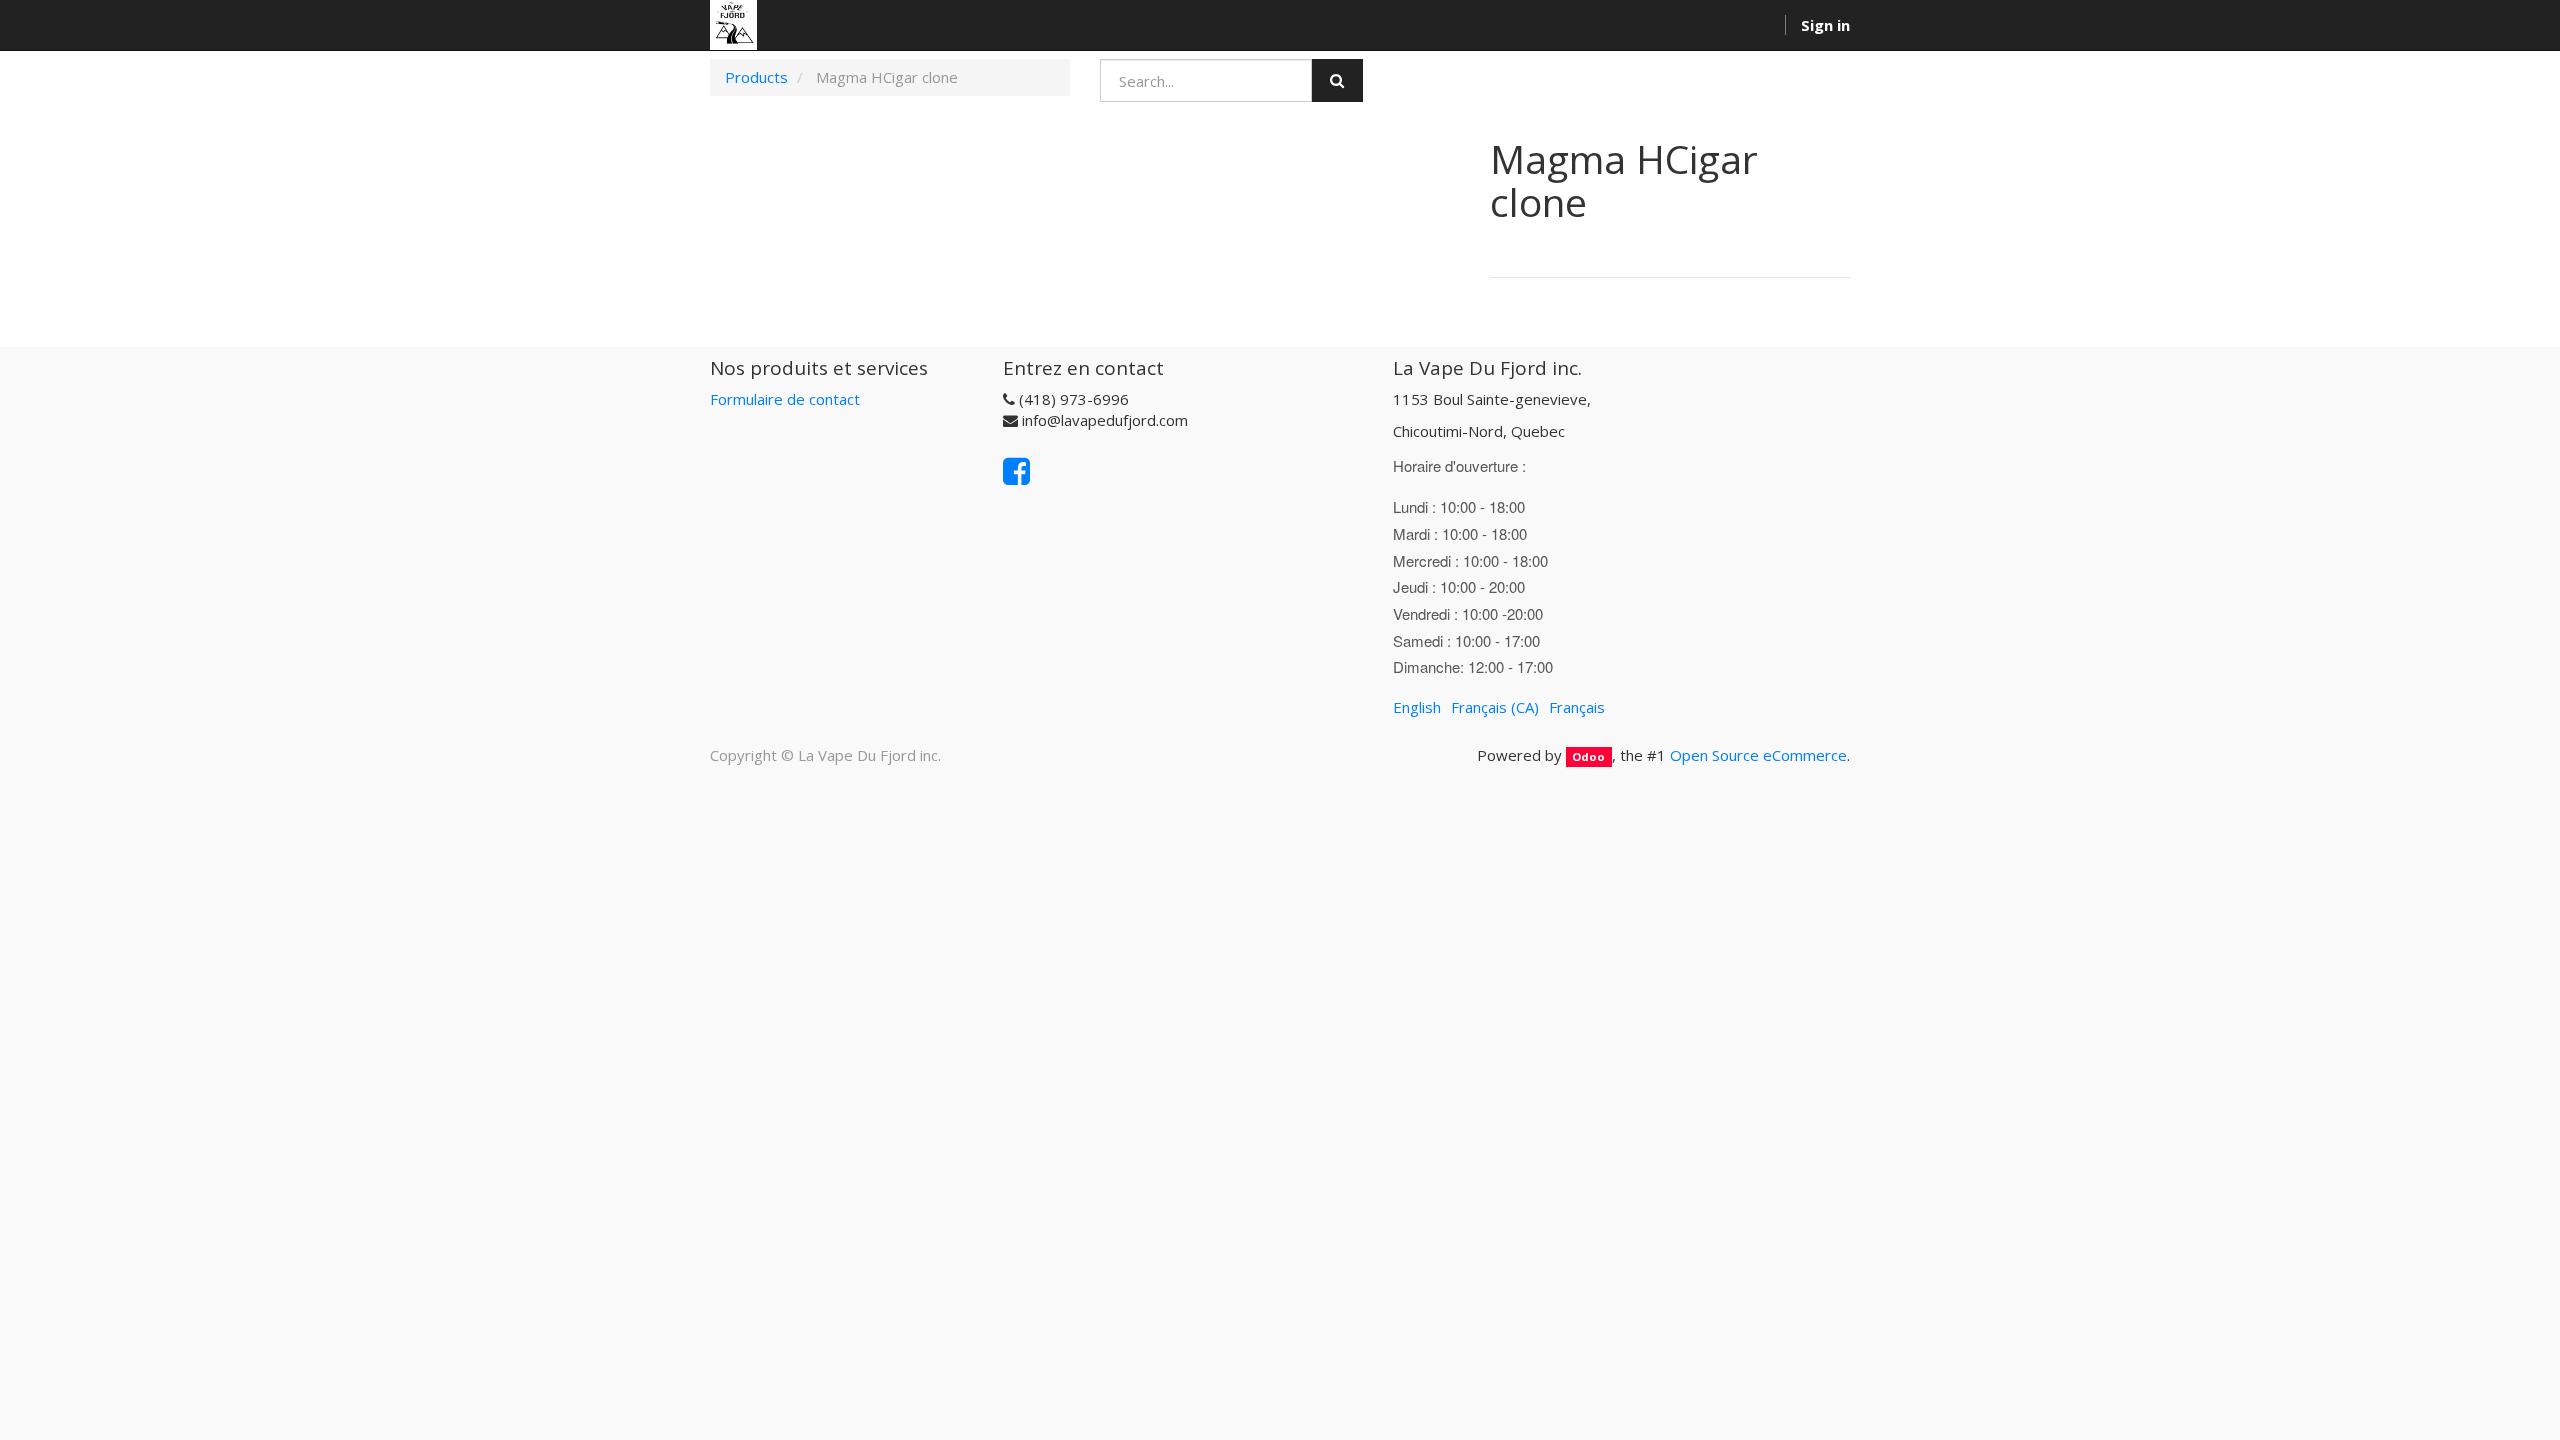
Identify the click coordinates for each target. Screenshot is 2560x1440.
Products (756, 77)
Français (1577, 707)
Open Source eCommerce (1758, 755)
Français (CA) (1495, 707)
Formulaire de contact (785, 399)
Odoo (1588, 756)
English (1417, 707)
